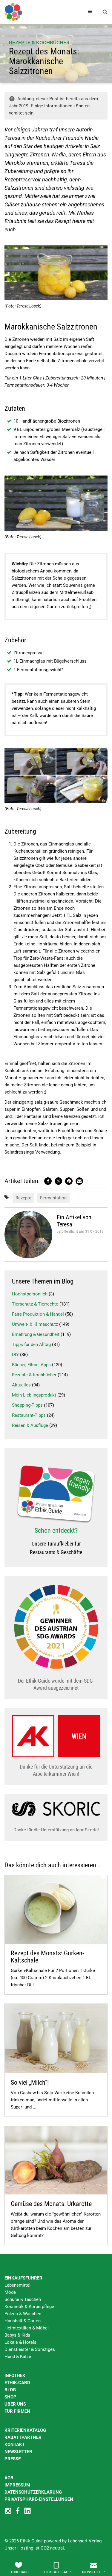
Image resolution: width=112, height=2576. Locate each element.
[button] (48, 1181)
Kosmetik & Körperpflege (29, 2307)
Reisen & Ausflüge (30, 1425)
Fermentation (53, 1198)
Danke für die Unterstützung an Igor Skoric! (56, 1830)
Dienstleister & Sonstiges (30, 2349)
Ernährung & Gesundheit (36, 1334)
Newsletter (18, 2452)
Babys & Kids (17, 2335)
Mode (10, 2292)
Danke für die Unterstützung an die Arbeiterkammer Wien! (56, 1770)
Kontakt (15, 2445)
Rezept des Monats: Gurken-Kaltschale (47, 1957)
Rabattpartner (23, 2437)
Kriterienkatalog (25, 2430)
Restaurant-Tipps (29, 1415)
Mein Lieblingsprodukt (34, 1395)
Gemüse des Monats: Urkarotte (51, 2204)
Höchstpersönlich (30, 1294)
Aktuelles (21, 1385)
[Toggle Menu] (90, 12)
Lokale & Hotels (20, 2342)
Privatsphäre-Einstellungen (39, 2499)
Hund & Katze (18, 2357)
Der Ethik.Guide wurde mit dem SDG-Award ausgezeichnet (56, 1684)
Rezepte (23, 1198)
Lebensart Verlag (85, 2541)
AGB (9, 2478)
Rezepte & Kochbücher (39, 43)
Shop (10, 2397)
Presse (13, 2459)
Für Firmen (17, 2411)
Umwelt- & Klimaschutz (35, 1324)
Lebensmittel (17, 2285)
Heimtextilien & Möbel (27, 2328)
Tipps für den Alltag (31, 1345)
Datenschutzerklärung (33, 2492)
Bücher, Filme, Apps (31, 1365)
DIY (15, 1355)
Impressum (17, 2485)
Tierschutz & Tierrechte (35, 1304)
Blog (10, 2390)
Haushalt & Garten (23, 2321)
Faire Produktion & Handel (38, 1314)
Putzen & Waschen (23, 2314)
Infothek (15, 2376)
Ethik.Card (17, 2383)
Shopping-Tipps (27, 1405)
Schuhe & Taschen (23, 2299)
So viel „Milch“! (30, 2082)
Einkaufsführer (23, 2278)
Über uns (15, 2404)
